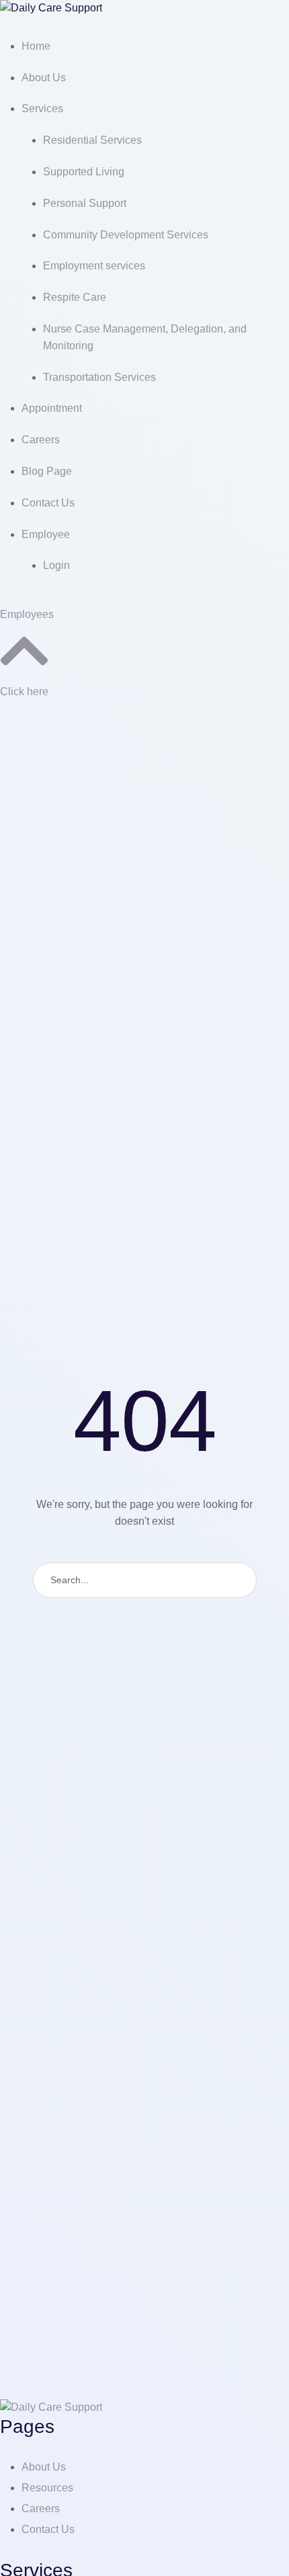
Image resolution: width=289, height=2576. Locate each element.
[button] (27, 614)
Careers (41, 2508)
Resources (47, 2488)
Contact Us (48, 2529)
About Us (44, 2467)
